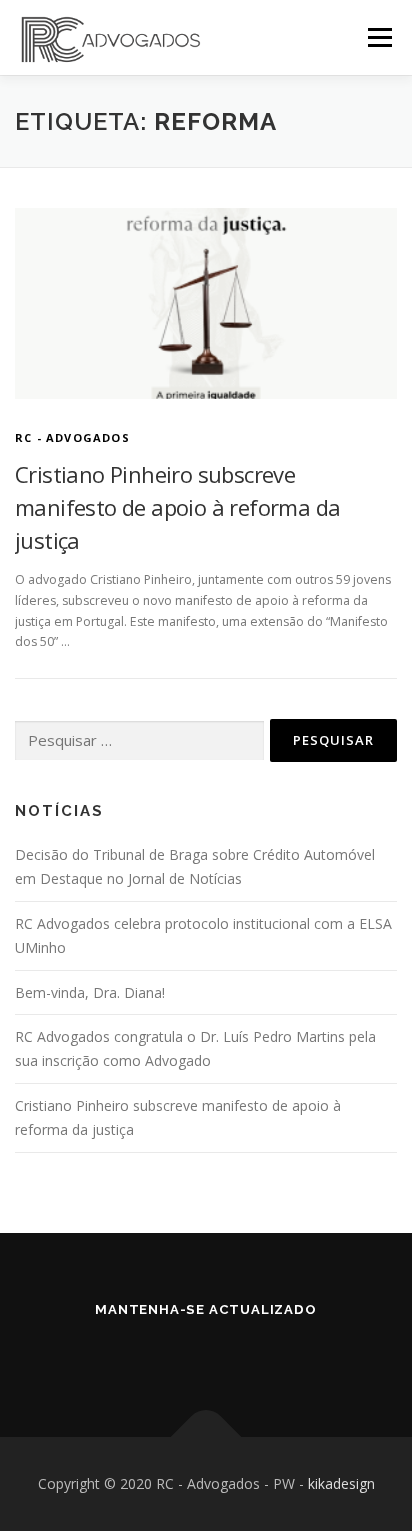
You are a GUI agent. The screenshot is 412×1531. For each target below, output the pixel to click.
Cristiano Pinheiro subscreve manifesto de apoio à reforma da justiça (177, 507)
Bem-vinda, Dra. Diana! (90, 992)
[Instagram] (234, 1352)
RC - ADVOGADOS (72, 437)
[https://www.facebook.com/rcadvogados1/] (178, 1352)
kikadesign (341, 1483)
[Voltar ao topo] (206, 1437)
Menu (378, 37)
